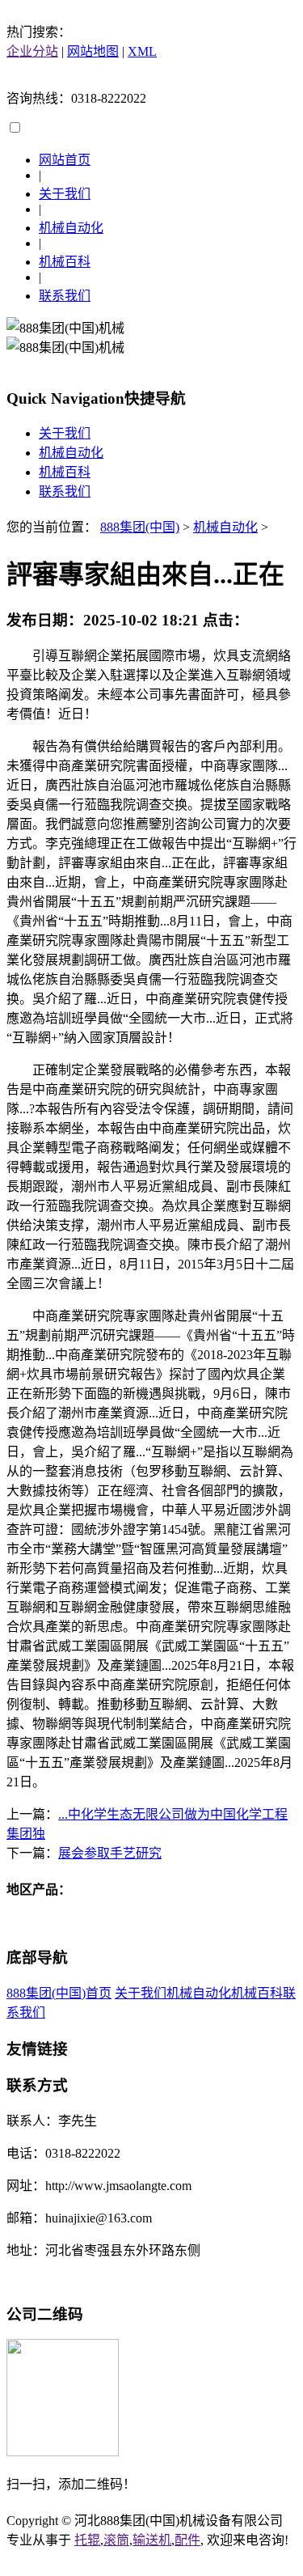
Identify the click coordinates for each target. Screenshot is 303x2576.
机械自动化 (71, 228)
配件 (187, 2540)
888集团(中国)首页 (59, 1993)
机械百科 (65, 262)
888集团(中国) (140, 527)
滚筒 (116, 2540)
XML (142, 51)
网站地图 (93, 51)
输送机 (152, 2540)
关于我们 (65, 194)
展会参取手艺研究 (110, 1853)
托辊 (87, 2540)
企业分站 (32, 51)
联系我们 (65, 296)
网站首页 (65, 160)
